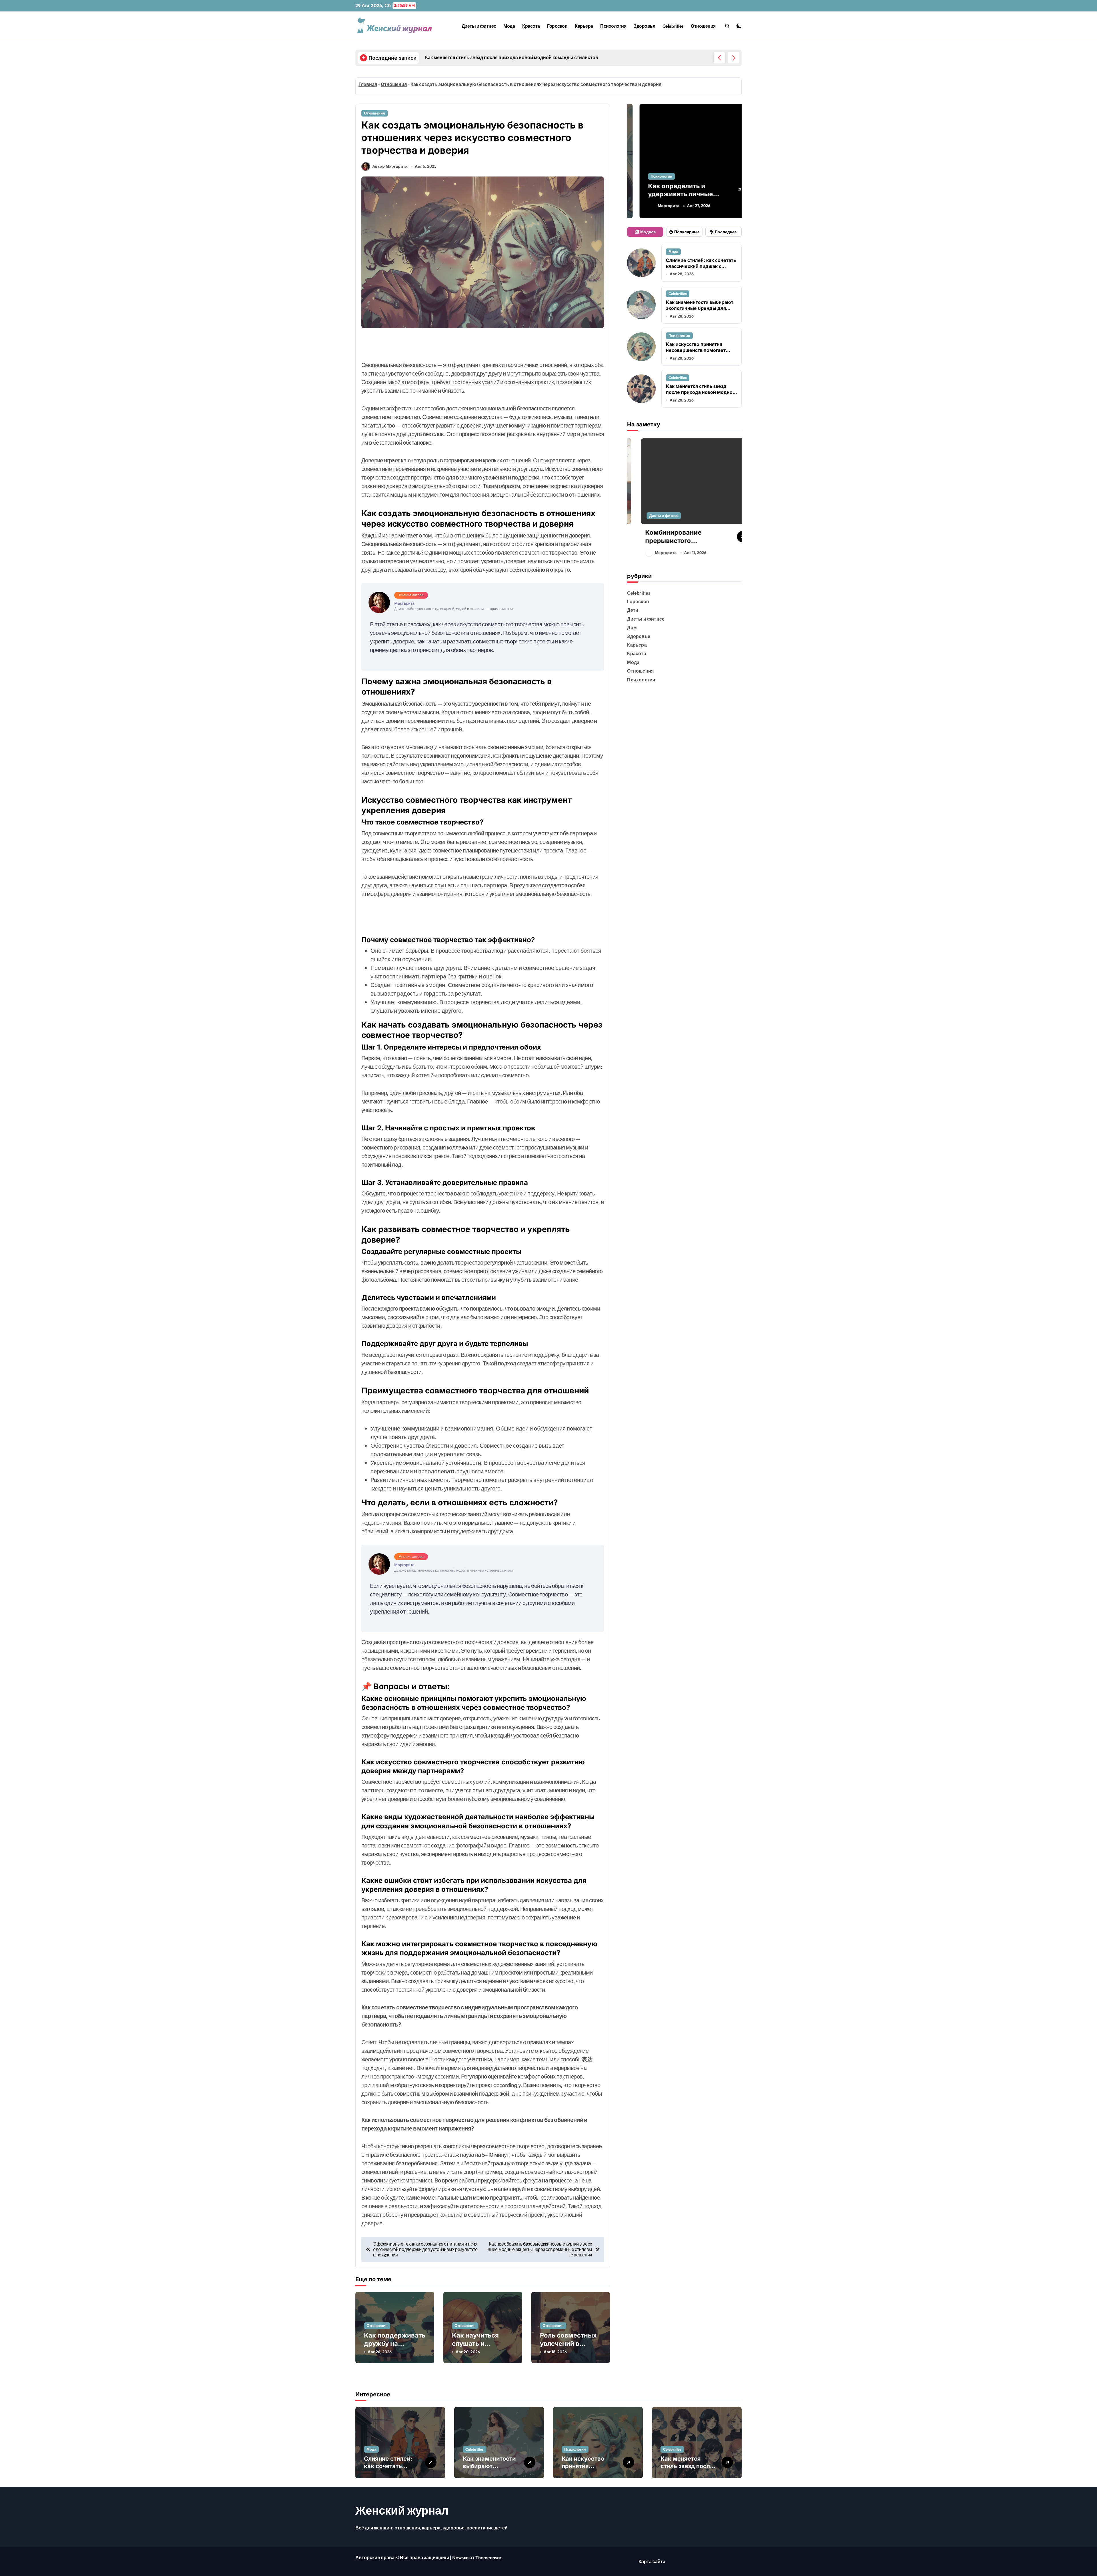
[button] (734, 58)
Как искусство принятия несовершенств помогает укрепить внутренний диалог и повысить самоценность (700, 353)
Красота (531, 26)
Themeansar (488, 2557)
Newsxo (460, 2557)
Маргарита (658, 206)
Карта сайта (652, 2561)
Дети (633, 610)
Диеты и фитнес (479, 26)
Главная (368, 84)
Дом (632, 627)
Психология (613, 26)
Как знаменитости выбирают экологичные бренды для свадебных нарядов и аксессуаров (700, 311)
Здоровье (644, 26)
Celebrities (673, 26)
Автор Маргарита (390, 166)
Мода (509, 26)
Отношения (703, 26)
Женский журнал (402, 2510)
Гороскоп (557, 26)
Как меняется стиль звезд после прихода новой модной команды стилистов (701, 392)
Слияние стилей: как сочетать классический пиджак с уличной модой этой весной (701, 266)
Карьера (584, 26)
